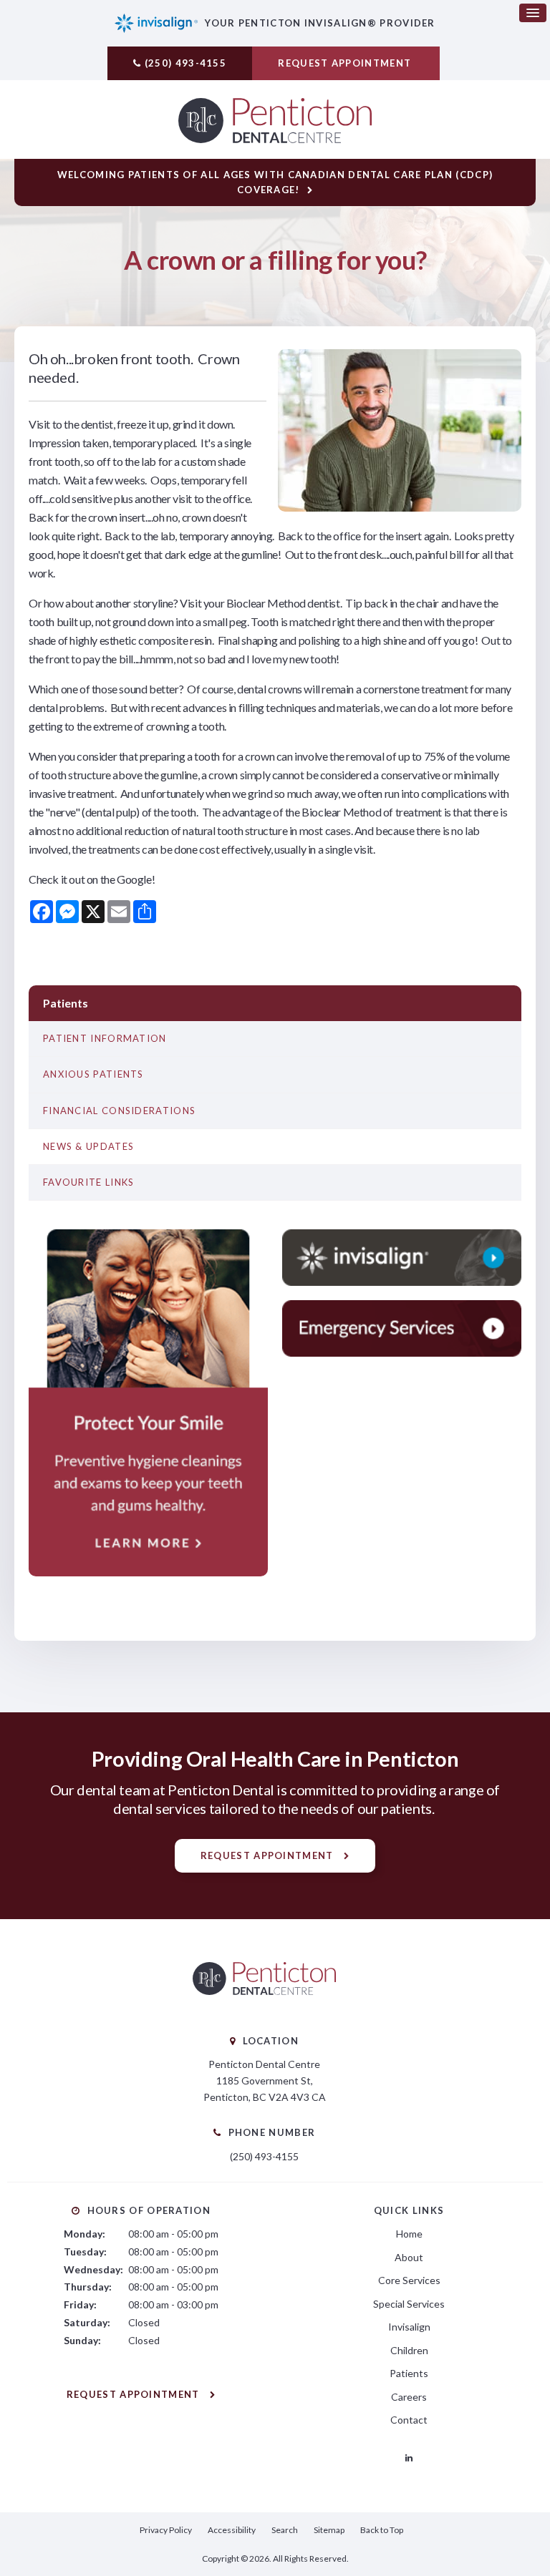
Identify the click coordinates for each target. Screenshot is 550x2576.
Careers (409, 2397)
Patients (409, 2373)
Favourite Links (89, 1182)
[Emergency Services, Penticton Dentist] (402, 1328)
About (409, 2257)
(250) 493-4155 (185, 63)
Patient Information (105, 1038)
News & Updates (88, 1146)
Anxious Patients (93, 1074)
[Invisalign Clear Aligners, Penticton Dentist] (402, 1258)
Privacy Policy (166, 2530)
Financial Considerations (119, 1111)
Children (409, 2350)
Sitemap (329, 2530)
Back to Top (382, 2530)
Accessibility (232, 2530)
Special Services (409, 2304)
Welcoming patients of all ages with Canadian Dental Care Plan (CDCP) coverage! (275, 182)
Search (285, 2530)
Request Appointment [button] (346, 63)
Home (409, 2234)
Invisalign (409, 2327)
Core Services (409, 2280)
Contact (409, 2420)
